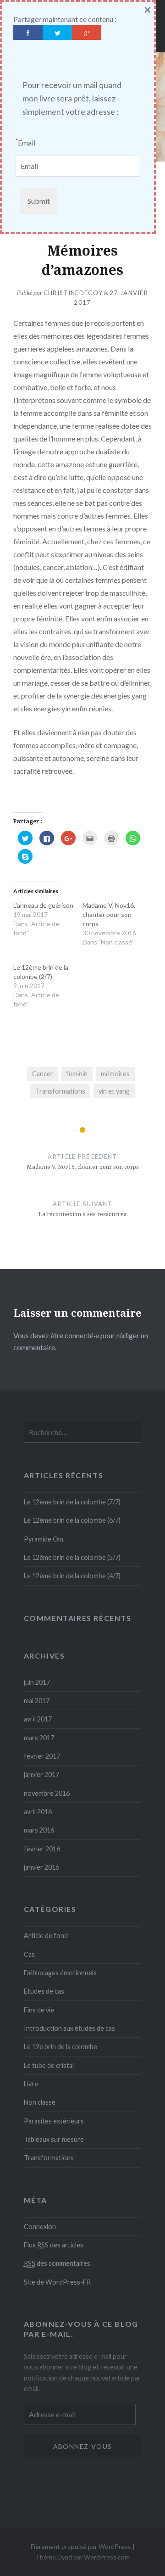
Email (25, 142)
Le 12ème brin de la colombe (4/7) (72, 1576)
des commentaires (57, 2263)
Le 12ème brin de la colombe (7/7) (72, 1502)
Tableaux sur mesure (54, 2139)
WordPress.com (107, 2557)
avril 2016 (38, 1812)
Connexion (40, 2227)
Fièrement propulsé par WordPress (81, 2546)
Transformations (60, 1091)
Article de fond (46, 1936)
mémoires (115, 1074)
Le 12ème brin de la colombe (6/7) (72, 1520)
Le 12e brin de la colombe (60, 2047)
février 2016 (42, 1849)
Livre (31, 2084)
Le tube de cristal (49, 2065)
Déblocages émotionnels (60, 1973)
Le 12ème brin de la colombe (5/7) (72, 1557)
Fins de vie (39, 2010)
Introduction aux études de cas (69, 2028)
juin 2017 (37, 1682)
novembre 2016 (47, 1793)
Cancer (43, 1074)
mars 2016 (39, 1830)
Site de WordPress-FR (57, 2282)
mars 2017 (39, 1738)
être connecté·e (75, 1335)
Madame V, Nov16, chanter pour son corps (109, 914)
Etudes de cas (44, 1991)
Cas (29, 1954)
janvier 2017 (41, 1774)
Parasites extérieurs (54, 2121)
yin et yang (114, 1091)
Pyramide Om (44, 1539)
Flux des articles (54, 2245)
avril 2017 (38, 1719)
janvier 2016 (41, 1867)
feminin (77, 1074)
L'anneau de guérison (43, 905)
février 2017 (42, 1756)
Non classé (40, 2102)
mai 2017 (37, 1701)
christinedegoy (73, 293)
